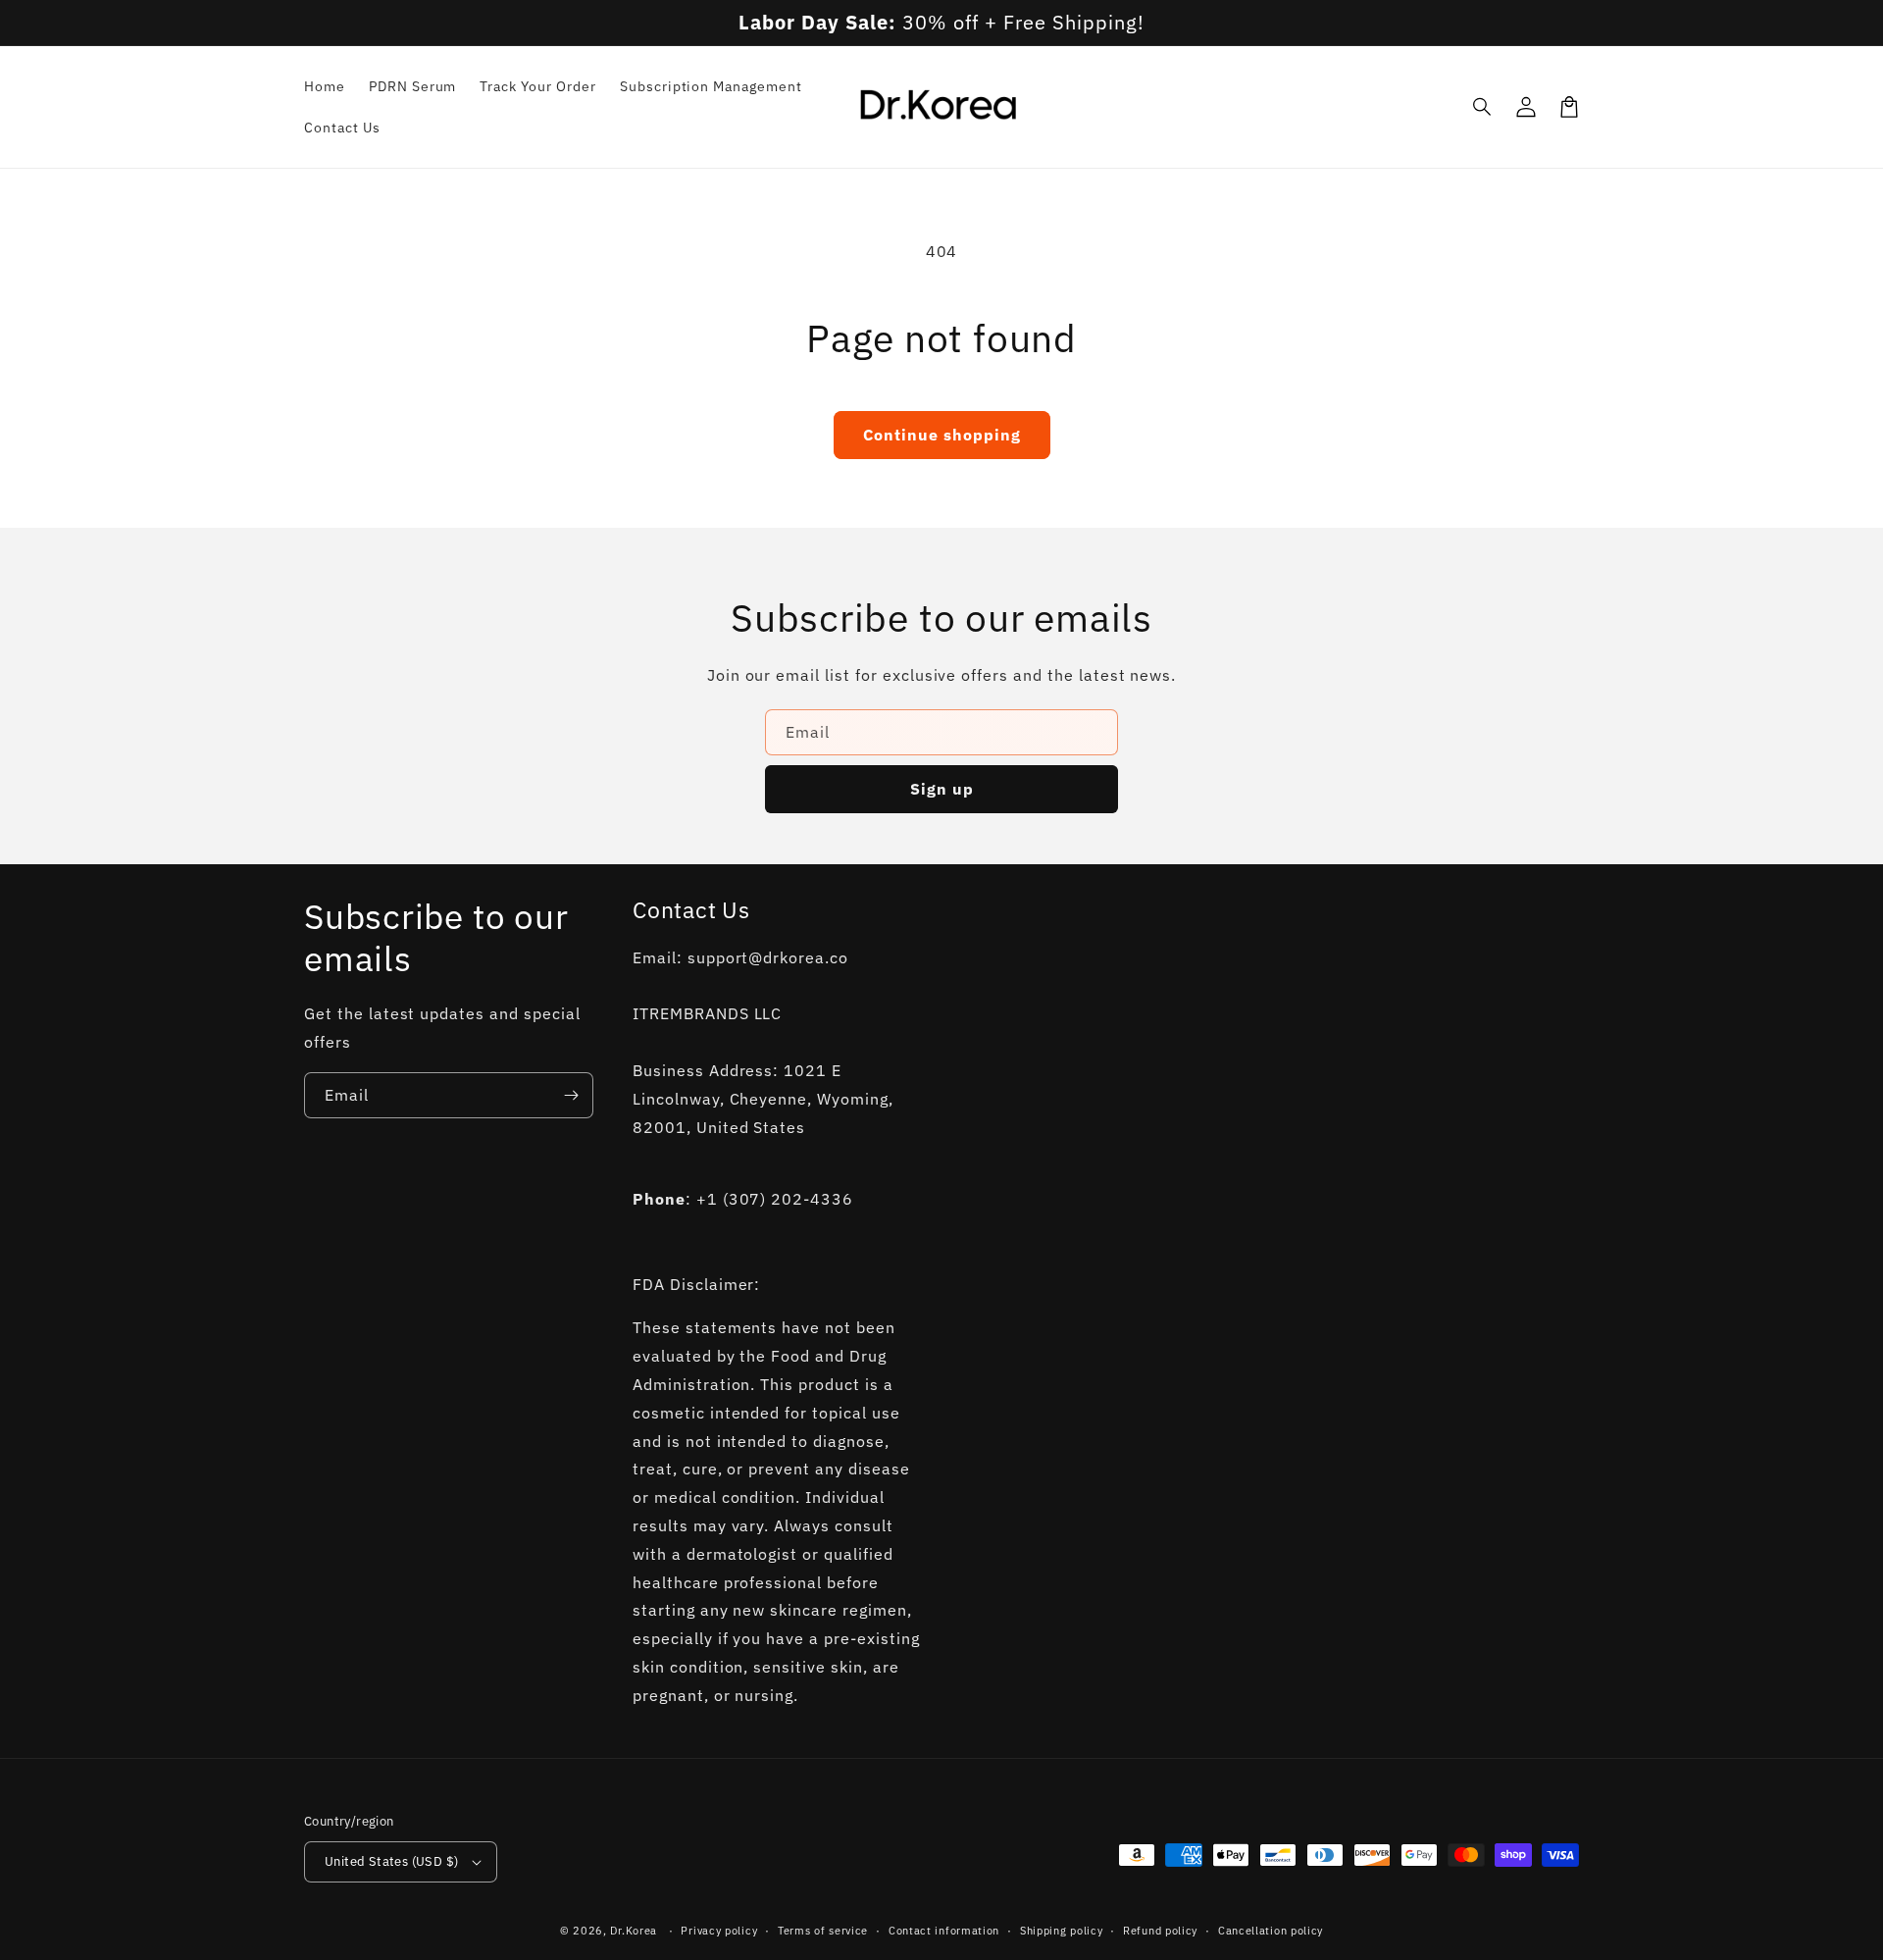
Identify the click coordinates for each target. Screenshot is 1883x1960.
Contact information (944, 1931)
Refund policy (1160, 1931)
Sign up (942, 789)
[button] (1483, 107)
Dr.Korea (634, 1931)
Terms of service (823, 1931)
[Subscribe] (571, 1095)
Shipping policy (1062, 1931)
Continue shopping (942, 435)
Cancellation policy (1271, 1931)
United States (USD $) (391, 1861)
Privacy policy (719, 1931)
